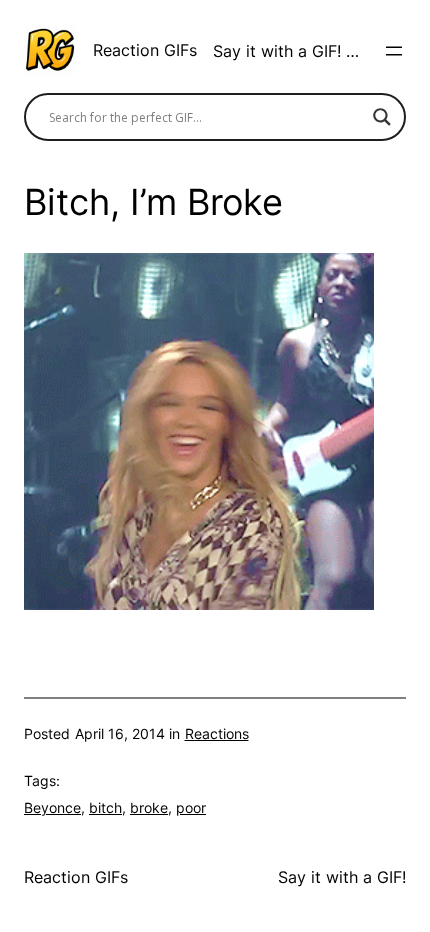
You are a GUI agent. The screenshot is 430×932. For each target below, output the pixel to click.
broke (149, 807)
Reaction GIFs (145, 50)
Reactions (217, 733)
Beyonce (52, 807)
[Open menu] (394, 51)
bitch (105, 807)
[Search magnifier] (382, 117)
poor (191, 807)
